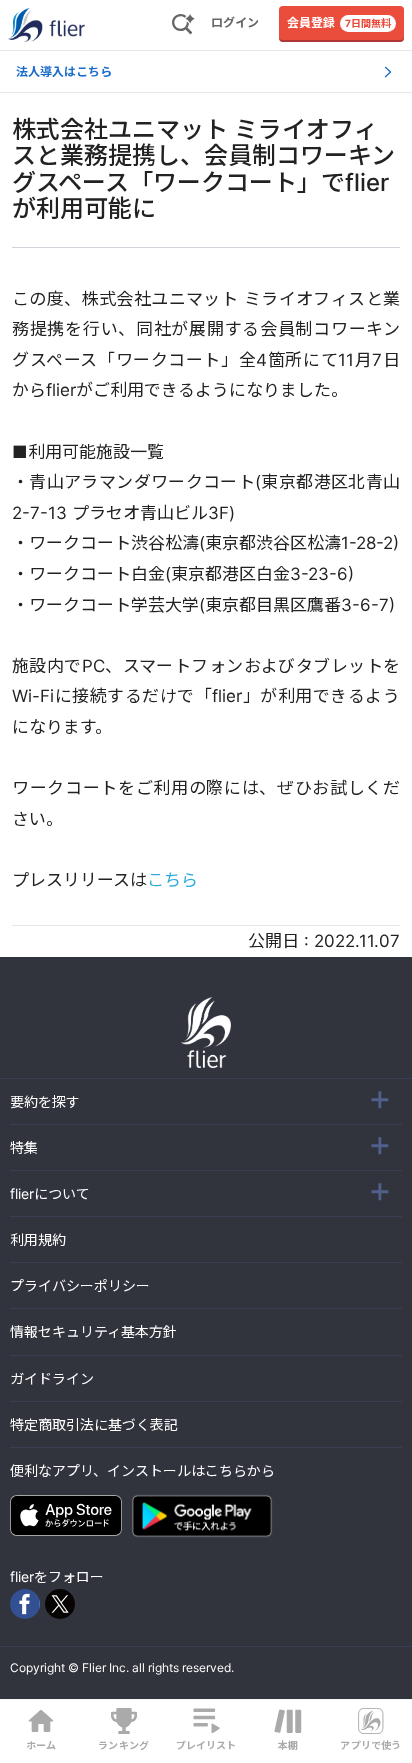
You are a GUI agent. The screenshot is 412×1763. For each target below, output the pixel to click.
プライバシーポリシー (80, 1285)
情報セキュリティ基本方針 (93, 1331)
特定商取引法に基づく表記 (94, 1424)
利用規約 (38, 1239)
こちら (172, 880)
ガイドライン (52, 1378)
